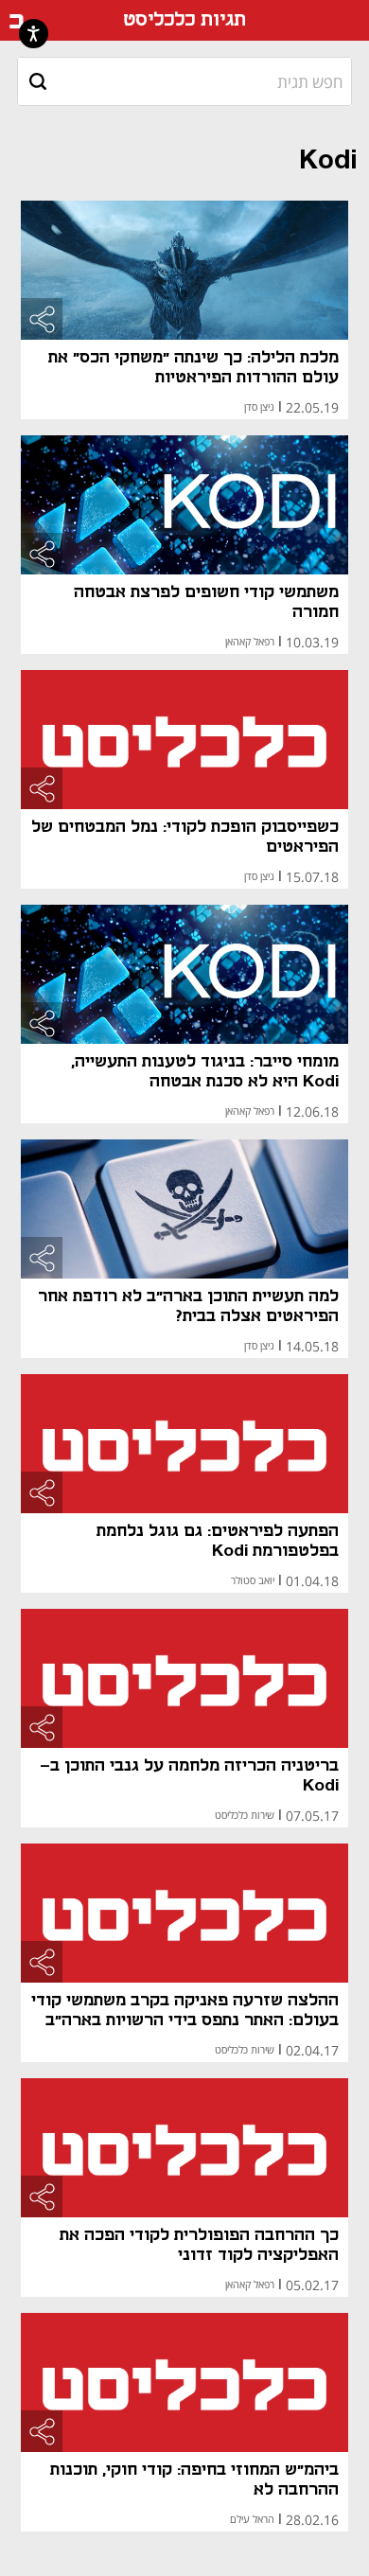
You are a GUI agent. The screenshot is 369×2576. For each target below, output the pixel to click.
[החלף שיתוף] (42, 319)
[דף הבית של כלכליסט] (17, 21)
